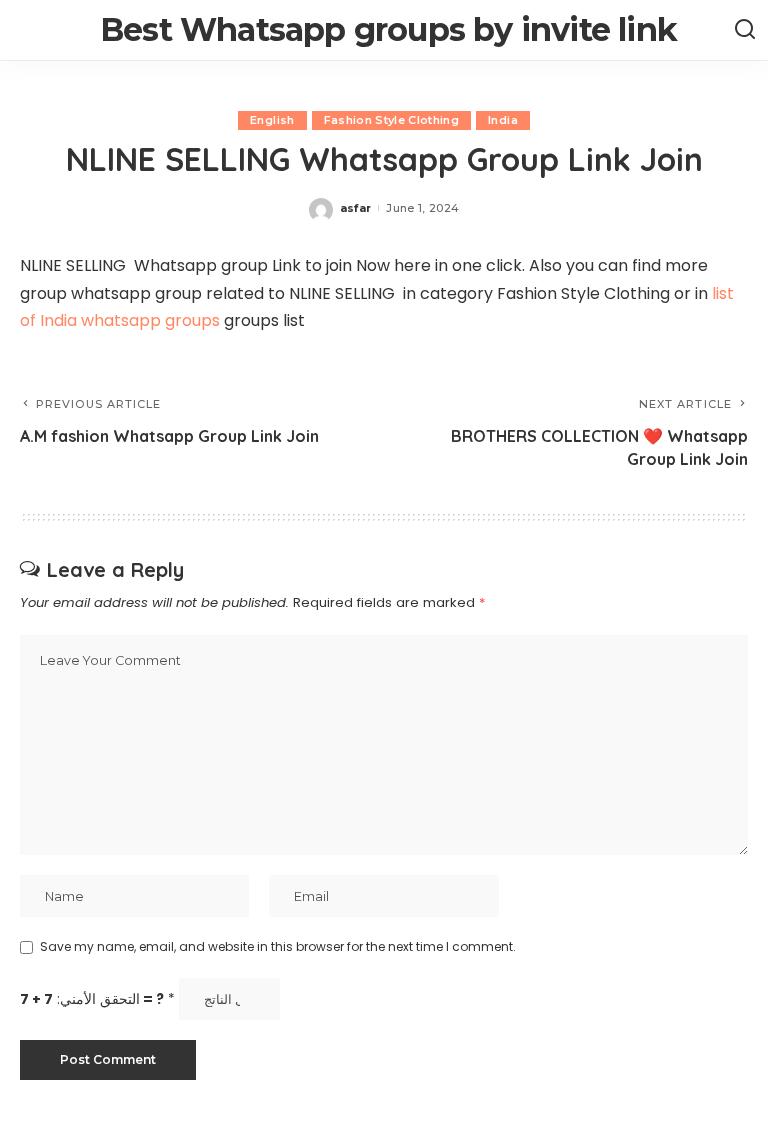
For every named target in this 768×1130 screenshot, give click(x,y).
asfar (356, 208)
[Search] (745, 30)
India (503, 120)
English (272, 120)
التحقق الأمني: (97, 999)
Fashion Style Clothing (392, 120)
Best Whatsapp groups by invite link (388, 29)
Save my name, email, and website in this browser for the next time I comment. (278, 946)
